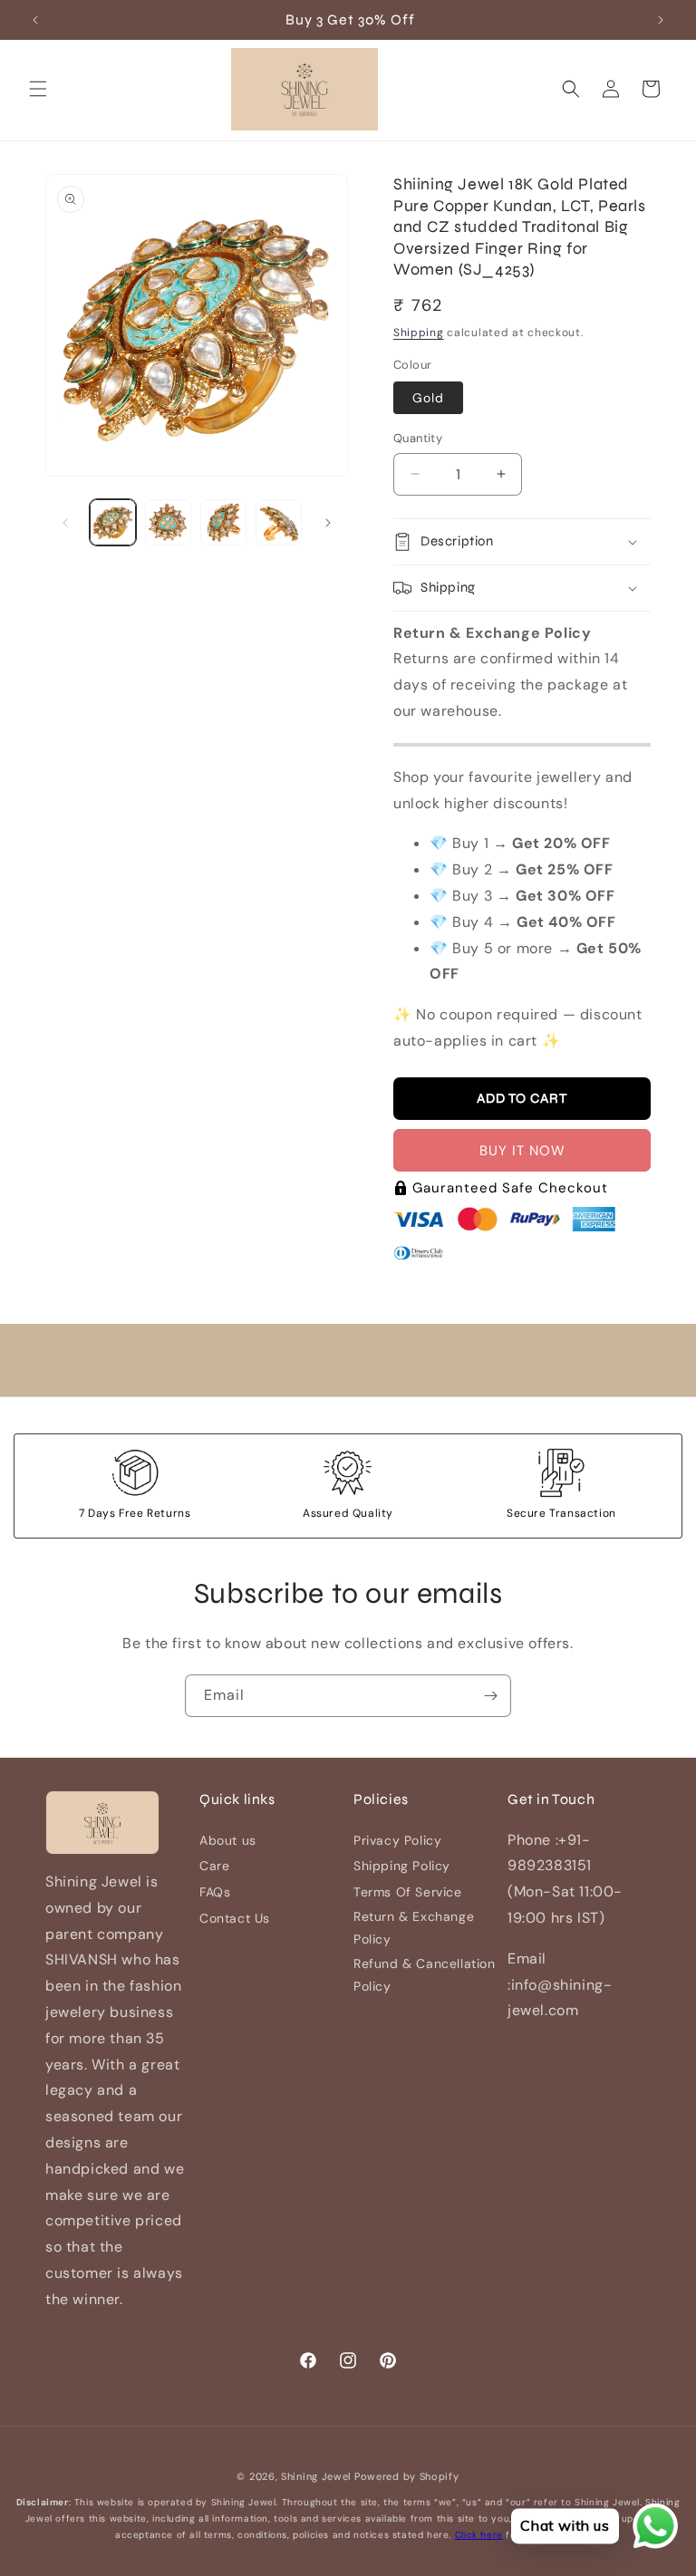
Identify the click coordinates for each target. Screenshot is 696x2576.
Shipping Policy (402, 1866)
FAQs (215, 1892)
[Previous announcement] (35, 20)
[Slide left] (65, 523)
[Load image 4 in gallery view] (279, 522)
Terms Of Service (408, 1892)
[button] (38, 89)
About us (228, 1840)
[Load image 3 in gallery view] (223, 522)
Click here (479, 2535)
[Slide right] (328, 523)
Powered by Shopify (407, 2476)
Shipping (419, 333)
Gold (428, 398)
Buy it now (522, 1151)
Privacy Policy (397, 1840)
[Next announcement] (661, 20)
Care (214, 1866)
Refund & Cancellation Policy (425, 1975)
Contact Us (235, 1918)
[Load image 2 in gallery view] (168, 522)
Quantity (418, 438)
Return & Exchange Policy (414, 1928)
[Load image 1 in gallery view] (113, 522)
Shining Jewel (316, 2476)
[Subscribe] (490, 1696)
